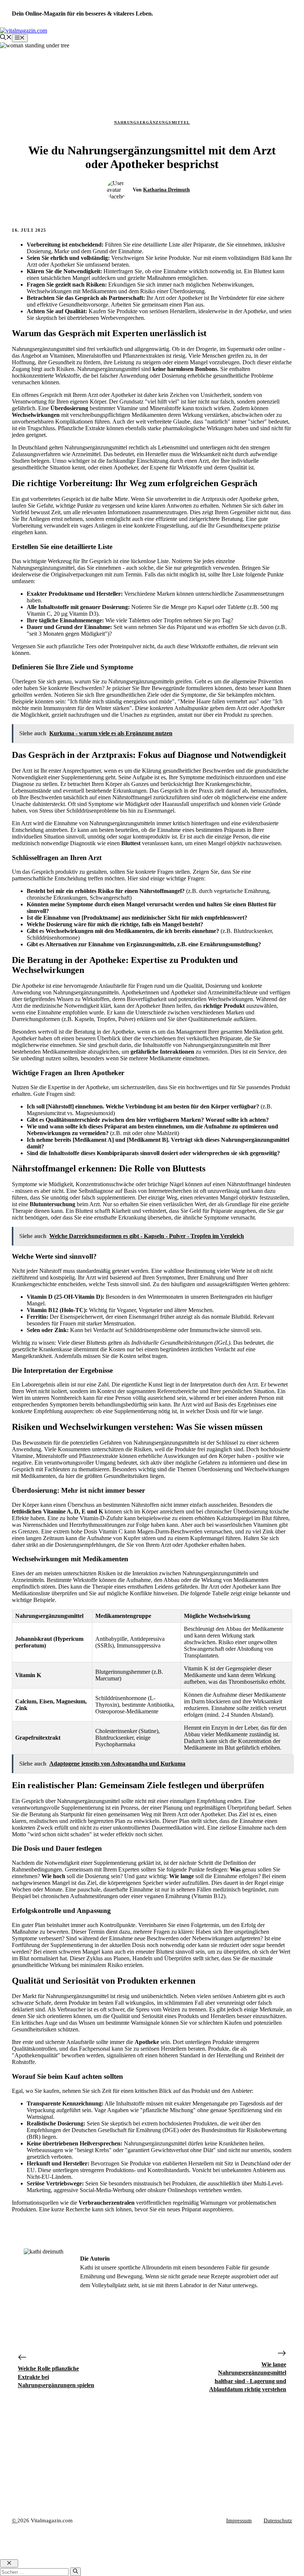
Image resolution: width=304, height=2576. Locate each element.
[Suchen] (75, 2572)
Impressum (239, 2520)
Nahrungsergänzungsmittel (152, 122)
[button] (6, 38)
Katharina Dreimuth (166, 190)
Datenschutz (278, 2520)
